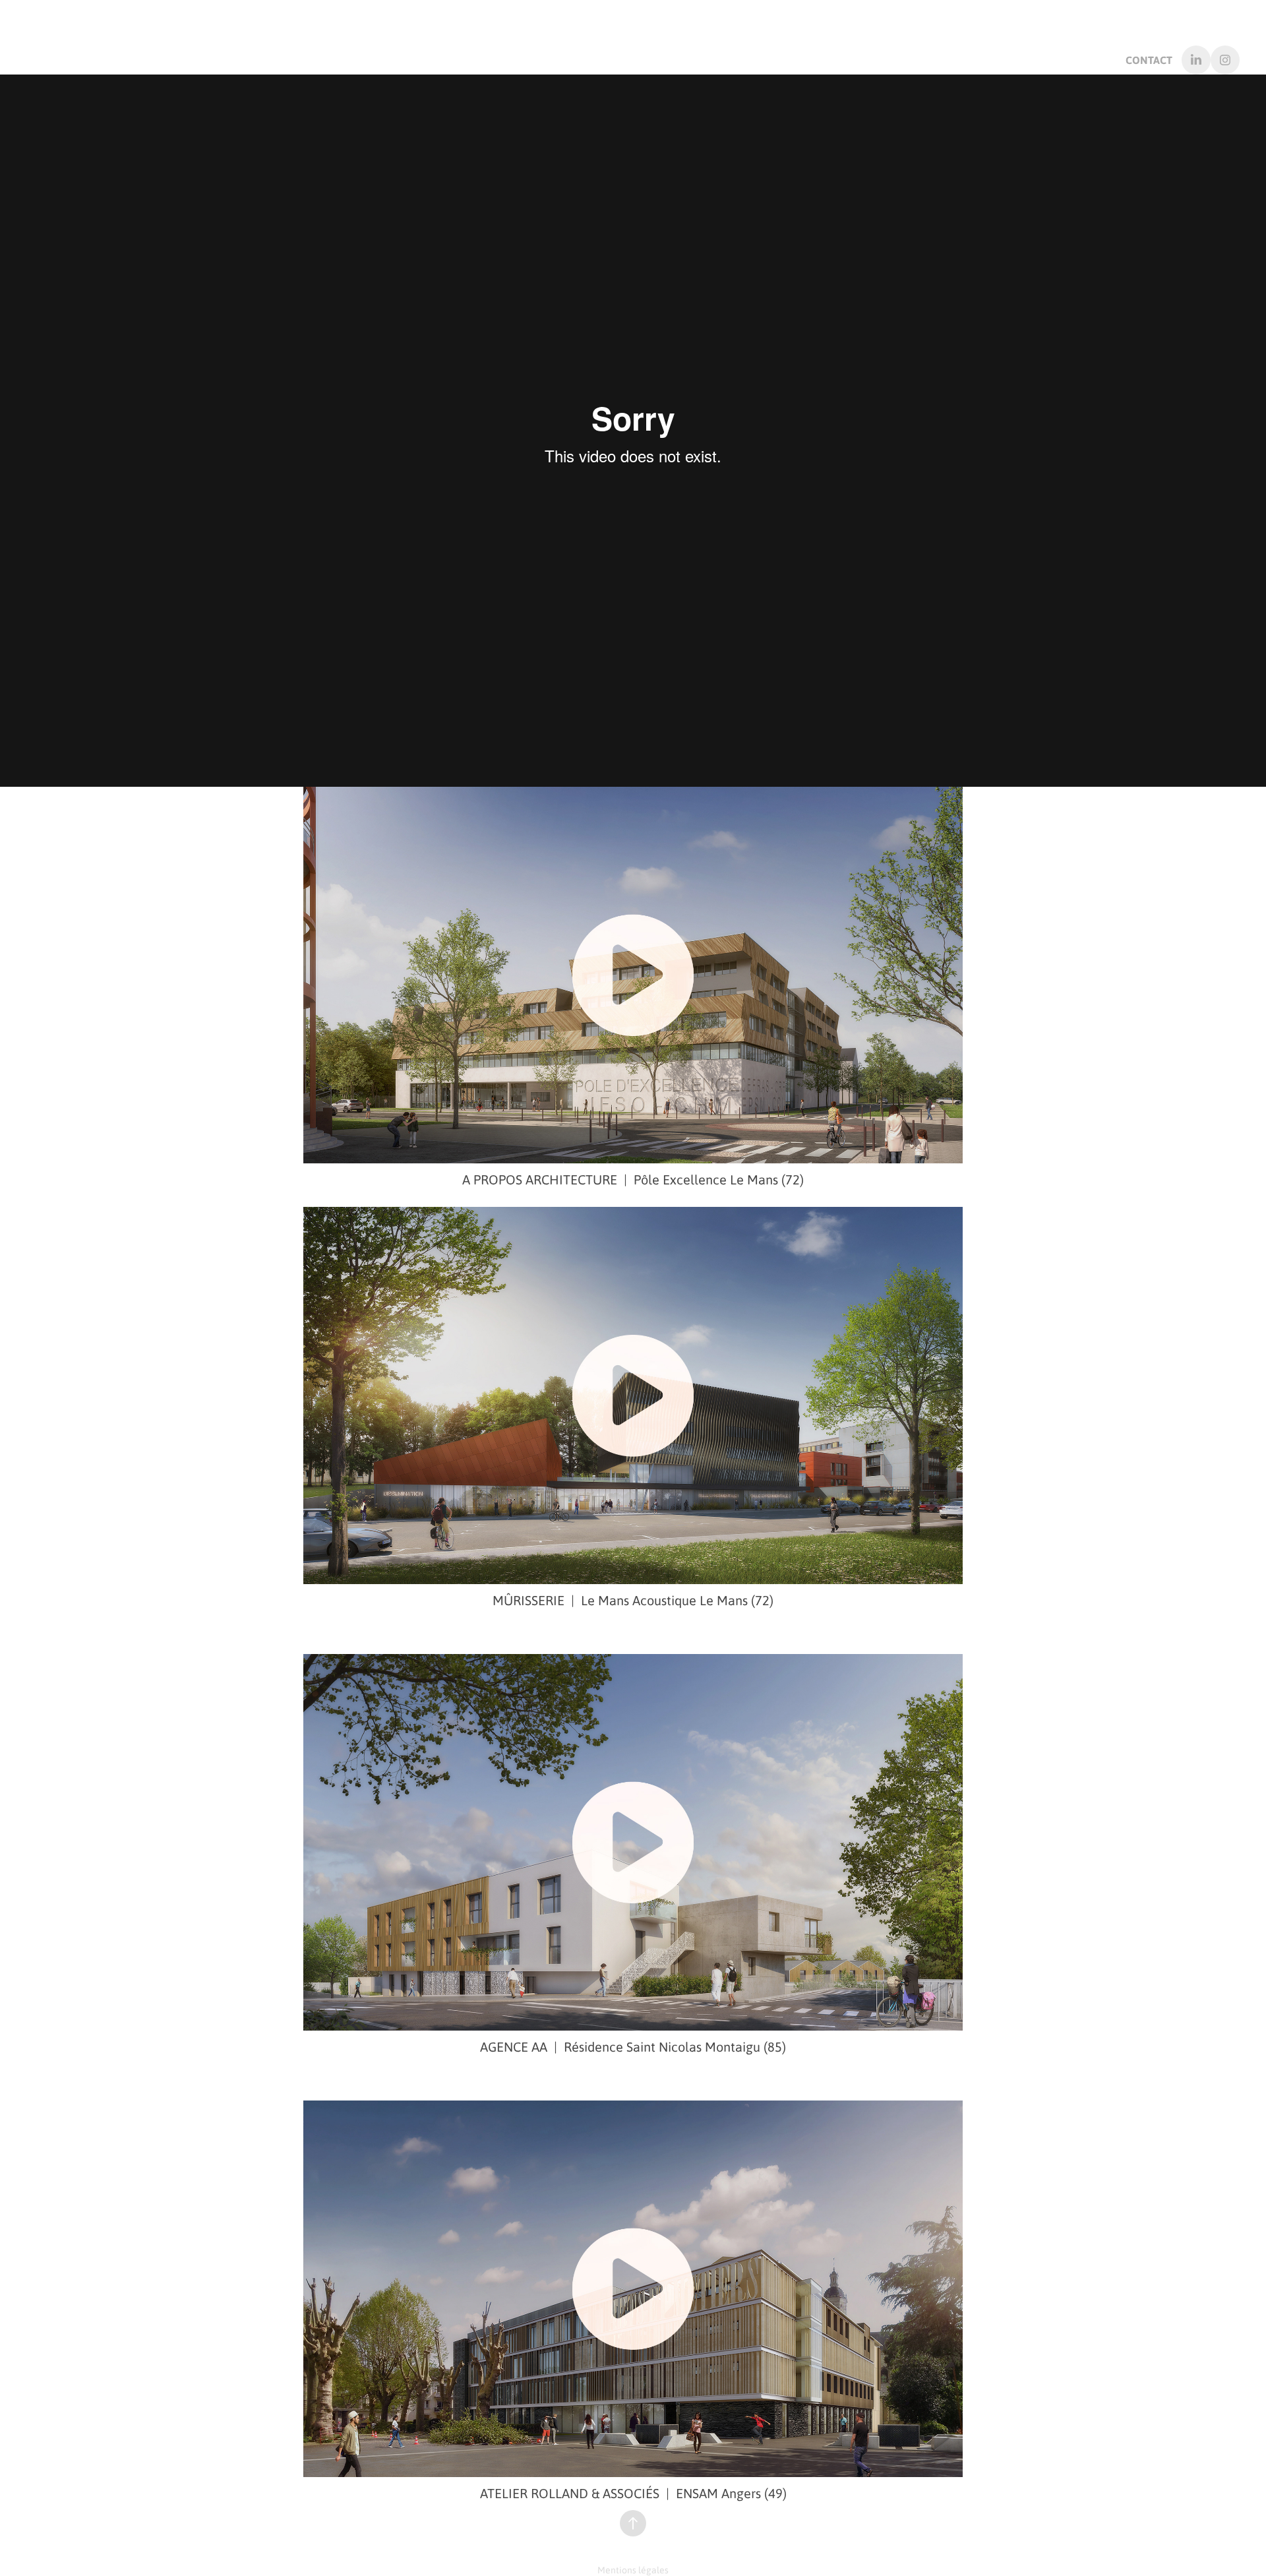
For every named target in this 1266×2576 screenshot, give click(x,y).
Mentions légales (633, 2569)
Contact (1149, 60)
